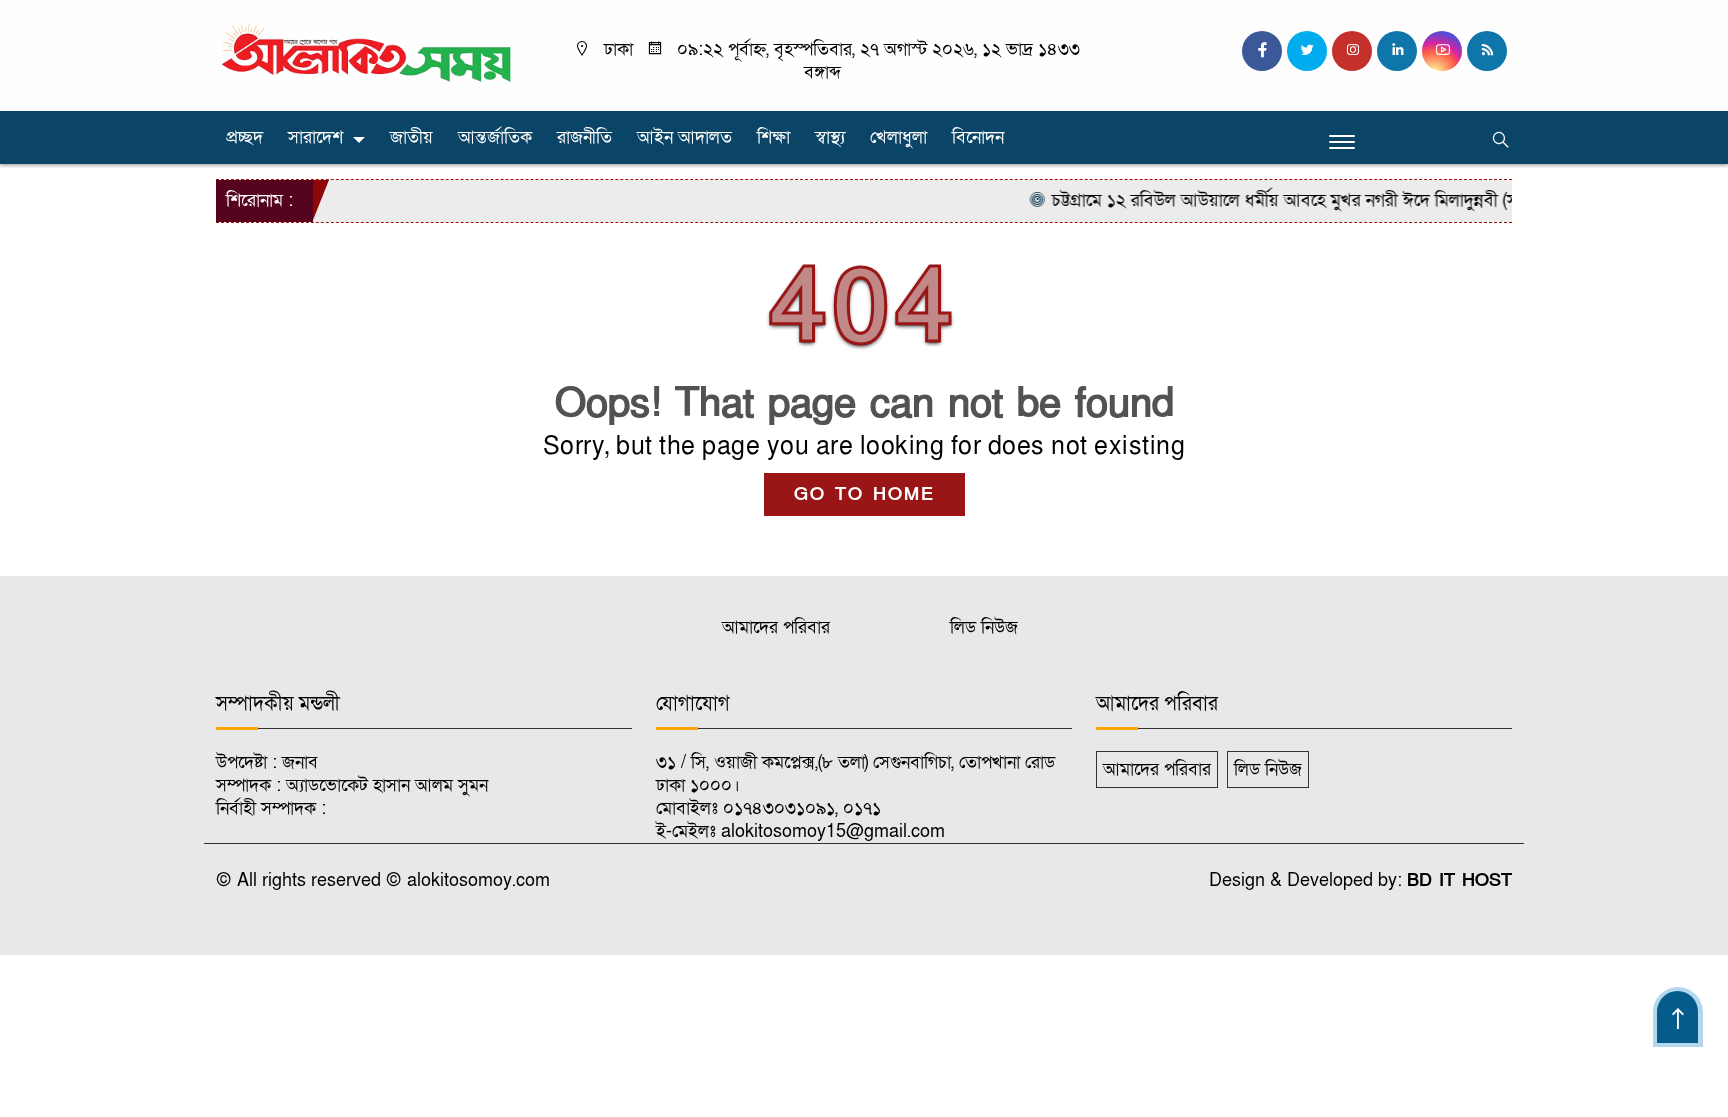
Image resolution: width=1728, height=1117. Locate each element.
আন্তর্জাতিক (495, 137)
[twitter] (1307, 51)
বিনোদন (978, 137)
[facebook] (1262, 51)
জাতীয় (411, 137)
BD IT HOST (1459, 880)
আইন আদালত (684, 137)
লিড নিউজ (984, 627)
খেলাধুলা (898, 137)
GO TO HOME (864, 494)
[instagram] (1352, 51)
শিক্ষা (773, 137)
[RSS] (1487, 51)
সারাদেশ (315, 137)
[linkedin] (1397, 51)
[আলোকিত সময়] (369, 54)
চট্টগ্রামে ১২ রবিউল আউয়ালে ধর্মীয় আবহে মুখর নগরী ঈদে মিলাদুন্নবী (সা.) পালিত (1294, 200)
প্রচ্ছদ (244, 137)
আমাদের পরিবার (776, 627)
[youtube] (1442, 51)
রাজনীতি (584, 137)
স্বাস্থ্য (830, 137)
